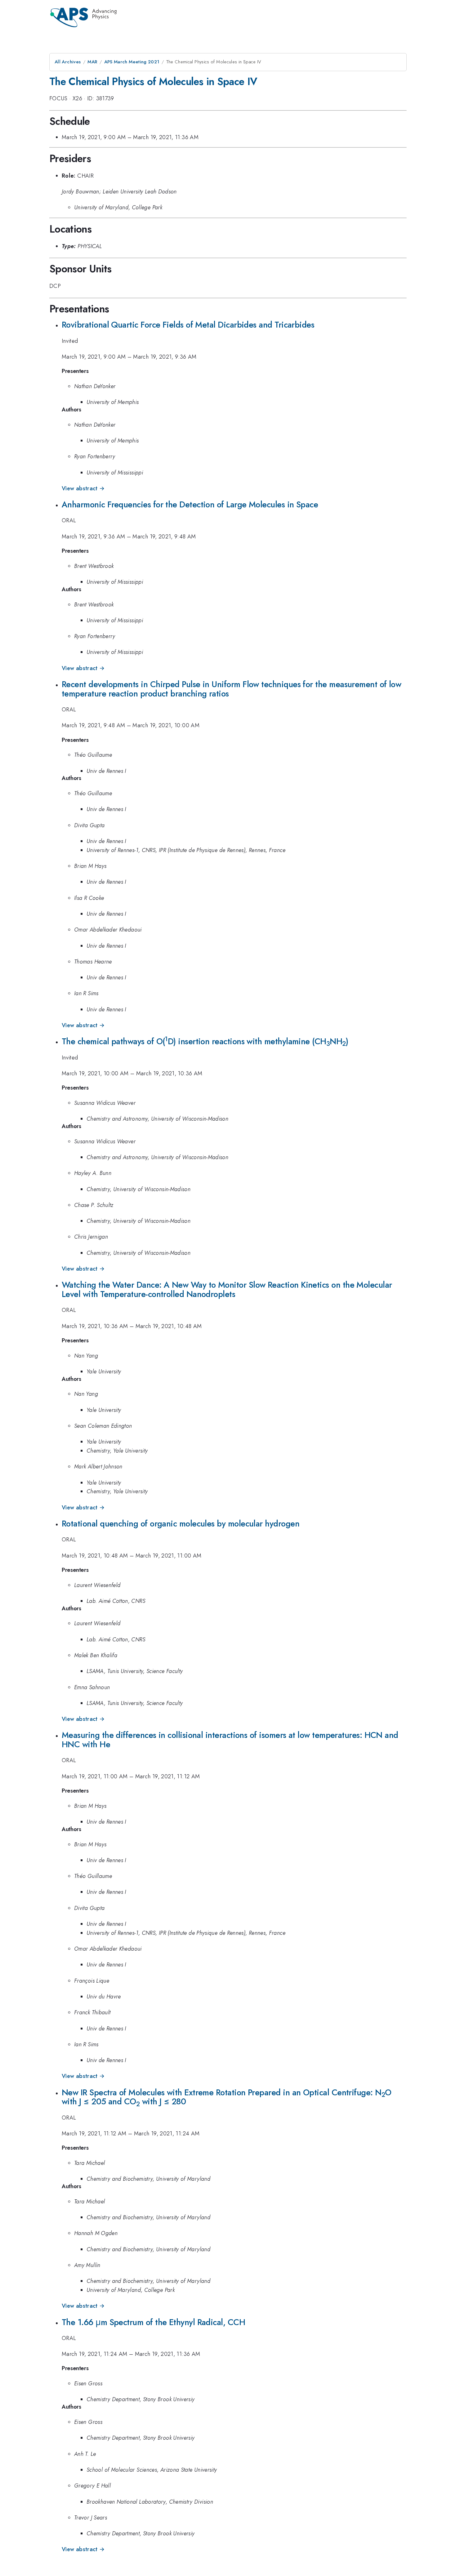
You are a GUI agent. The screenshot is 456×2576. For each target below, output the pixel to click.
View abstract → (83, 488)
